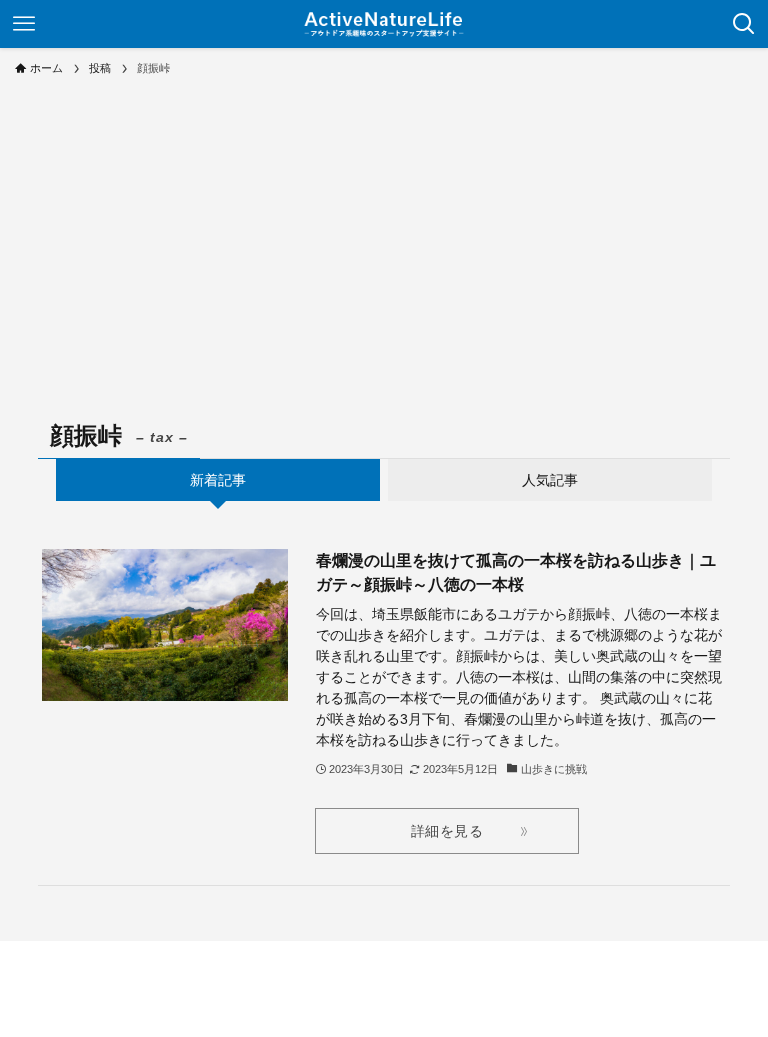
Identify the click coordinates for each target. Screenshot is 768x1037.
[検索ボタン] (744, 24)
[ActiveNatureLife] (383, 24)
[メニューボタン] (24, 24)
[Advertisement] (384, 240)
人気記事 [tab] (550, 480)
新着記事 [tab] (218, 480)
